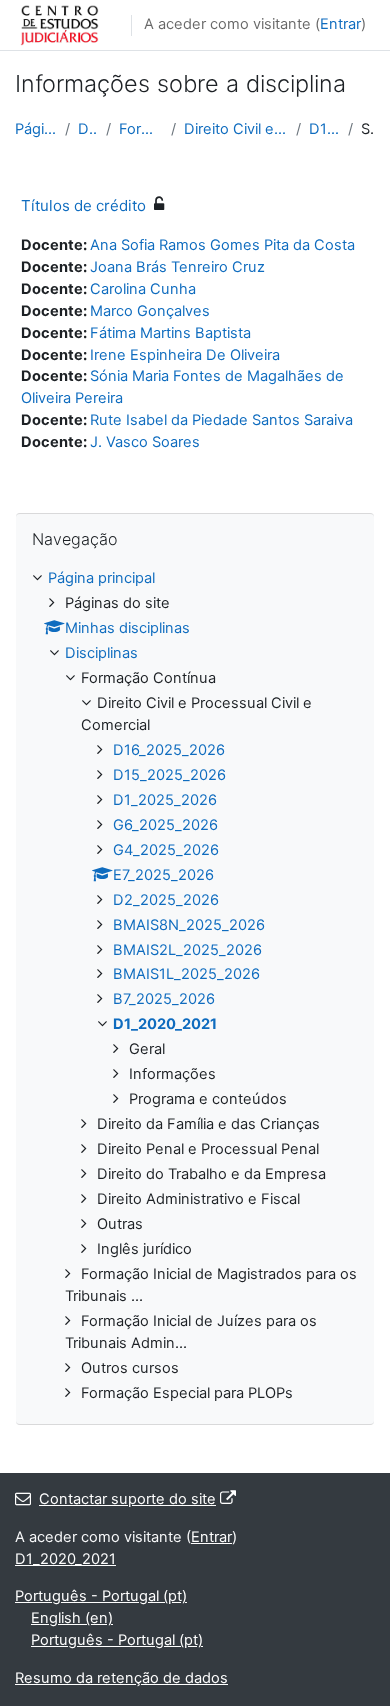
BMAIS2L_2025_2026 (187, 950)
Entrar (340, 24)
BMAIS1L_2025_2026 (186, 974)
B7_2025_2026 (164, 999)
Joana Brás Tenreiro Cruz (177, 267)
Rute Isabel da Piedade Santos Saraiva (221, 420)
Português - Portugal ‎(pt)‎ (101, 1596)
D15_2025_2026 (169, 775)
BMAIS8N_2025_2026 (189, 925)
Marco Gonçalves (150, 311)
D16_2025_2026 (169, 750)
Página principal (36, 129)
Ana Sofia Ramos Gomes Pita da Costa (222, 245)
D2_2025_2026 (166, 900)
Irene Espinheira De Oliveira (185, 355)
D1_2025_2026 (165, 800)
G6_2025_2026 (165, 825)
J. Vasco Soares (145, 442)
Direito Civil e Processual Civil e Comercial (236, 129)
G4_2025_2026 (166, 850)
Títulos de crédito (83, 205)
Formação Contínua (141, 129)
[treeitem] (195, 986)
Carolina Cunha (143, 289)
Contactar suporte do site (127, 1499)
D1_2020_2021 (324, 129)
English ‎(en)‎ (72, 1618)
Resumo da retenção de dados (121, 1678)
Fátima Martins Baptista (170, 333)
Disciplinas (88, 129)
